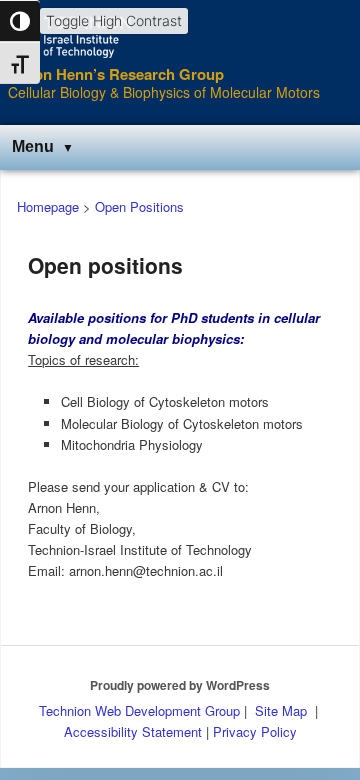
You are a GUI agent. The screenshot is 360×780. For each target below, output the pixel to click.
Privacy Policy (255, 731)
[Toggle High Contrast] (20, 21)
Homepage (48, 206)
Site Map (281, 710)
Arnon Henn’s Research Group (116, 74)
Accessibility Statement (135, 731)
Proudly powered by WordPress (180, 685)
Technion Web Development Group (139, 710)
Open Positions (139, 206)
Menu (33, 146)
